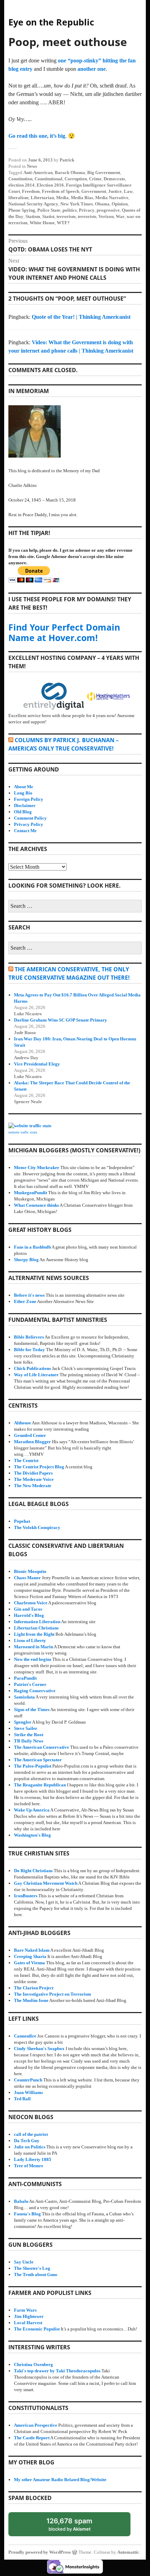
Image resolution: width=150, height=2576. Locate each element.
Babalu (21, 2201)
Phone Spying (22, 210)
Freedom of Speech (61, 191)
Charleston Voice (31, 1603)
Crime (95, 179)
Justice (115, 191)
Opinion (120, 204)
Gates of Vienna (29, 1963)
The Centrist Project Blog (39, 1467)
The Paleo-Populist (33, 1766)
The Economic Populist (37, 2329)
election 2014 (21, 185)
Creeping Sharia (30, 1956)
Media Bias (82, 198)
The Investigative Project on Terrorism (52, 1994)
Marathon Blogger (32, 1442)
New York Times (77, 204)
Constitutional (48, 179)
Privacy (87, 210)
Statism (33, 216)
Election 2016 (50, 185)
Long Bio (23, 793)
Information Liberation (37, 1622)
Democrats (114, 179)
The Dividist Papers (33, 1473)
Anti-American (38, 172)
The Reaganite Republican (40, 1785)
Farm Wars (25, 2310)
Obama (102, 204)
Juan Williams (28, 2092)
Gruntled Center (30, 1435)
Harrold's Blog (29, 1615)
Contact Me (25, 831)
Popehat (22, 1521)
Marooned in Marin (33, 1647)
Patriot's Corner (30, 1684)
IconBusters (26, 1896)
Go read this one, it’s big (37, 136)
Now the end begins (33, 1659)
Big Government (104, 172)
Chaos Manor (27, 1578)
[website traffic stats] (30, 1126)
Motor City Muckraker (37, 1168)
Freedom (31, 191)
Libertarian (42, 198)
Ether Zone (25, 1301)
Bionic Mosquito (30, 1571)
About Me (24, 787)
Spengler (23, 1722)
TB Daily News (29, 1741)
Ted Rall (22, 2099)
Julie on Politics (30, 2147)
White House (42, 223)
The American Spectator (38, 1760)
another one (92, 69)
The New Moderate (33, 1486)
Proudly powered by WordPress (40, 2552)
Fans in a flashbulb (32, 1247)
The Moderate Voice (34, 1479)
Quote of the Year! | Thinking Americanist (81, 317)
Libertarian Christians (36, 1628)
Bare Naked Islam (32, 1950)
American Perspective (36, 2425)
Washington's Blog (32, 1835)
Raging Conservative (35, 1691)
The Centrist (26, 1460)
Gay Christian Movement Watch (46, 1883)
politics (70, 210)
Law (128, 191)
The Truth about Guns (36, 2274)
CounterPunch (28, 2080)
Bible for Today (29, 1350)
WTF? (63, 223)
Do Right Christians (33, 1871)
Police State (49, 210)
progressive (108, 210)
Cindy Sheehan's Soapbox (39, 2048)
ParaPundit (25, 1678)
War (120, 216)
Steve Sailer (26, 1728)
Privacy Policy (29, 824)
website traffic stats (23, 1132)
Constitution (20, 179)
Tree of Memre (29, 2166)
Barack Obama (70, 172)
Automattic (128, 2552)
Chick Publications (32, 1368)
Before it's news (29, 1295)
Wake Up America (32, 1810)
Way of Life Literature (36, 1375)
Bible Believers (29, 1337)
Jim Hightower (29, 2316)
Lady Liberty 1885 (33, 2159)
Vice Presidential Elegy (37, 1064)
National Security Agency (33, 204)
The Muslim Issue (31, 2000)
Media (62, 198)
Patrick (67, 160)
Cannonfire (25, 2036)
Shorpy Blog (26, 1260)
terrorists (87, 216)
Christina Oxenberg (33, 2364)
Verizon (106, 216)
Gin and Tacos (28, 1609)
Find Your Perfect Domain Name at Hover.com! (64, 632)
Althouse (22, 1423)
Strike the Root (29, 1735)
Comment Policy (30, 818)
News (32, 166)
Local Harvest (28, 2323)
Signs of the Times (32, 1709)
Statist (48, 216)
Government (94, 191)
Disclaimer (25, 805)
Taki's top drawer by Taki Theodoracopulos (57, 2371)
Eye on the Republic (51, 22)
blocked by (76, 2526)
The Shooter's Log (32, 2268)
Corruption (76, 179)
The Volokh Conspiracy (37, 1527)
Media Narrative (112, 198)
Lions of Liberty (30, 1640)
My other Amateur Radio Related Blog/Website (60, 2480)
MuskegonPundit (31, 1193)
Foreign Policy (29, 799)
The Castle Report (32, 2438)
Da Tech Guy (27, 2141)
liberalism (18, 198)
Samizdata (24, 1697)
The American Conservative (42, 1747)
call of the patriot (31, 2134)
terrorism (66, 216)
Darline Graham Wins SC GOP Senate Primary (61, 1020)
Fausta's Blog (27, 2214)
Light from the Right (34, 1634)
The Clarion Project (34, 1988)
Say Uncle (24, 2262)
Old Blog (23, 812)
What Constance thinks (36, 1205)
